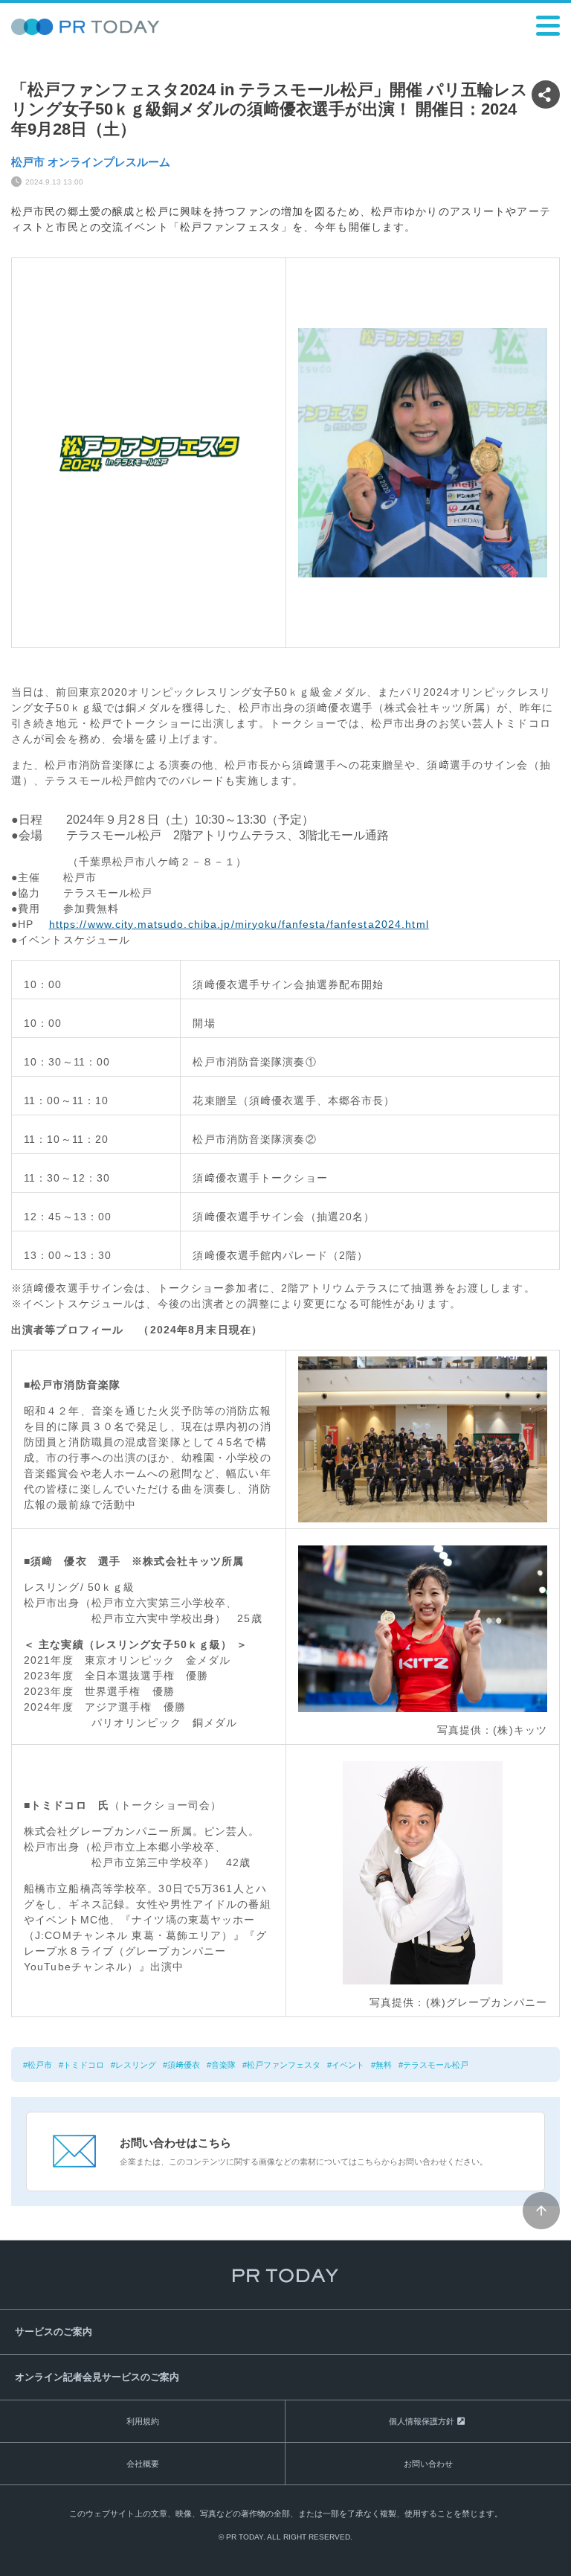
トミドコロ (84, 2065)
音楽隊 (223, 2065)
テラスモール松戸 (436, 2065)
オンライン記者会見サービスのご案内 (97, 2377)
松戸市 (40, 2065)
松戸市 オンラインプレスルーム (91, 162)
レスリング (136, 2065)
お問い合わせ (428, 2464)
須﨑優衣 (184, 2065)
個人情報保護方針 (422, 2421)
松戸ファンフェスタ (284, 2065)
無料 (384, 2065)
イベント (348, 2065)
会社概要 (143, 2464)
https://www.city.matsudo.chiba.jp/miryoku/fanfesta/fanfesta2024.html (239, 924)
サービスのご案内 (54, 2332)
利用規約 (143, 2421)
